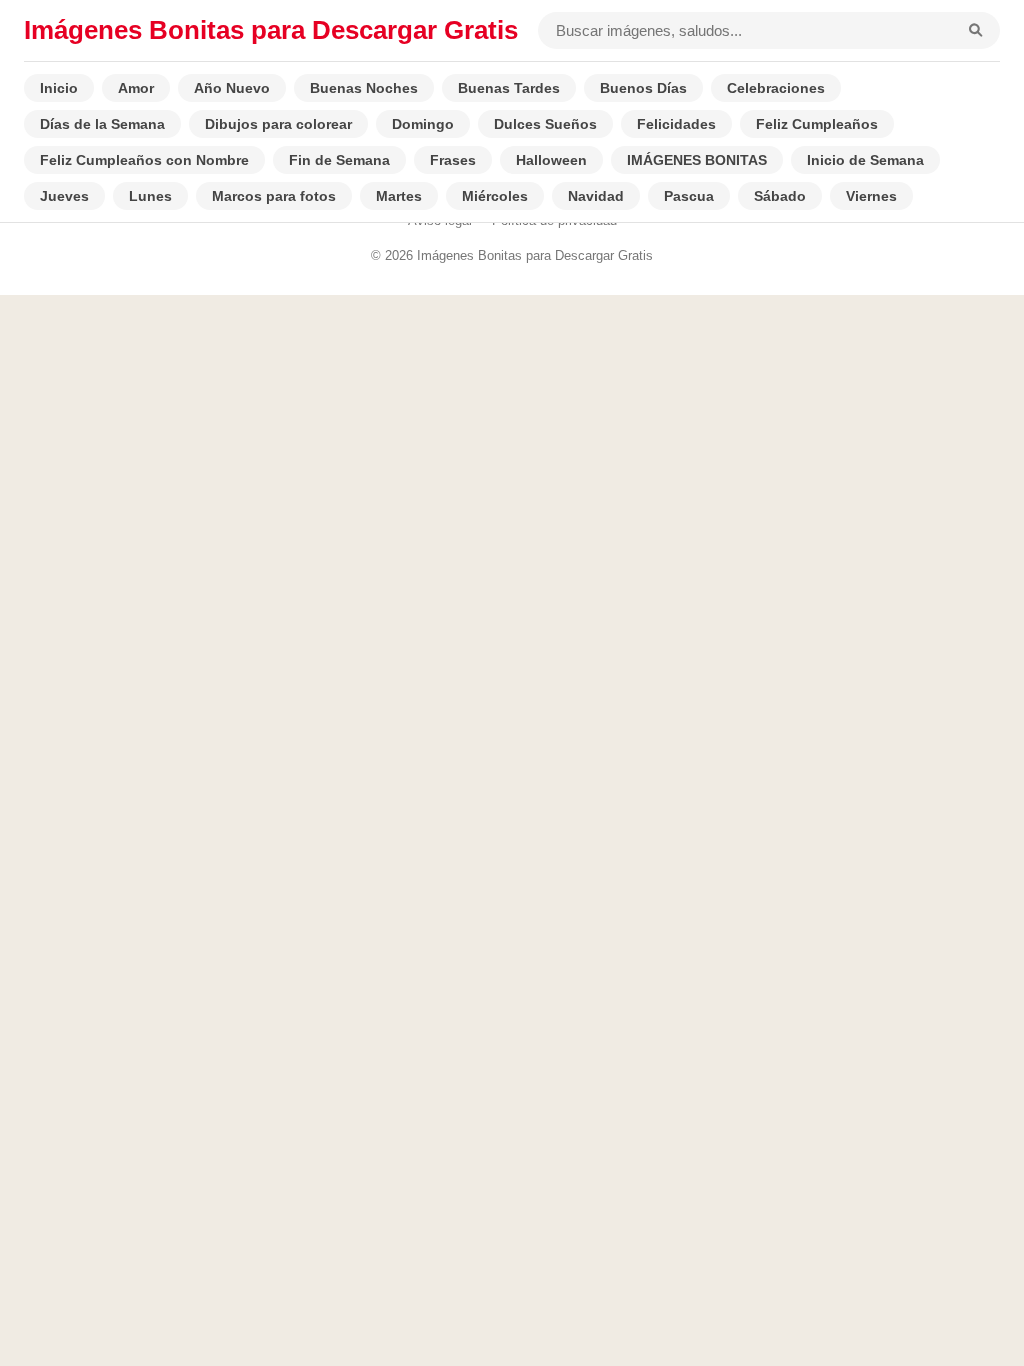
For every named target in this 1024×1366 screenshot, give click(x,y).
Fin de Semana (339, 160)
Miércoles (495, 196)
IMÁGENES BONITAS (697, 160)
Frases (453, 160)
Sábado (780, 196)
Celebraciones (776, 88)
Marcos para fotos (274, 196)
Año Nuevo (232, 88)
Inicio (59, 88)
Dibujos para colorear (278, 124)
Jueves (64, 196)
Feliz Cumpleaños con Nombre (144, 160)
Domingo (423, 124)
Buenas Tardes (509, 88)
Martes (399, 196)
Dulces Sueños (545, 124)
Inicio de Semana (865, 160)
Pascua (689, 196)
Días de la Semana (102, 124)
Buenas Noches (364, 88)
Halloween (551, 160)
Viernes (871, 196)
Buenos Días (643, 88)
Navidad (596, 196)
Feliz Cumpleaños (817, 124)
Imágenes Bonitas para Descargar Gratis (271, 30)
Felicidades (676, 124)
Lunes (150, 196)
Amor (136, 88)
